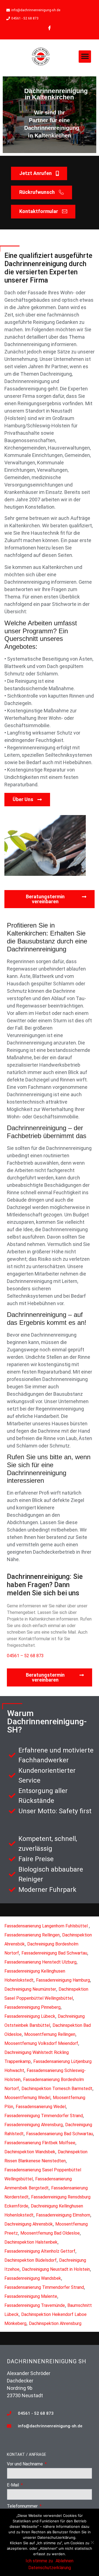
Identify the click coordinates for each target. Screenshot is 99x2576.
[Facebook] (50, 28)
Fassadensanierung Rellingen (32, 1935)
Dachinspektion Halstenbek (31, 2242)
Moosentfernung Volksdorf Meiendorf (41, 2043)
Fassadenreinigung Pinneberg (32, 2007)
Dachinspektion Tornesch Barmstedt (57, 2089)
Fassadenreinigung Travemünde (35, 2305)
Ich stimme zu (39, 2561)
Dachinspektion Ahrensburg (55, 2323)
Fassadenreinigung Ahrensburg (34, 2125)
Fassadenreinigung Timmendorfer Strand (44, 2116)
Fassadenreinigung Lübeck (30, 2016)
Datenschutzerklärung (50, 2568)
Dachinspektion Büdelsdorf (31, 2260)
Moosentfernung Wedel (27, 2098)
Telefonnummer (23, 2506)
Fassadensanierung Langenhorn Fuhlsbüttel (47, 1926)
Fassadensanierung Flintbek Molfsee (40, 2143)
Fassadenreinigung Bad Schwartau (54, 1953)
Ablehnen (64, 2561)
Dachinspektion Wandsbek (30, 2152)
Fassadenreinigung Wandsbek (33, 2278)
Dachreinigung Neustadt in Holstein (56, 2269)
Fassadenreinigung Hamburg (63, 1980)
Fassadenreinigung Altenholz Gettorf (40, 2251)
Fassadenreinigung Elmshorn (63, 2215)
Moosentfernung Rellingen (50, 2034)
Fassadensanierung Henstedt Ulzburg (40, 1962)
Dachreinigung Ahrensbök (29, 2224)
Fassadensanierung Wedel (41, 2107)
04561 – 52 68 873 (25, 1656)
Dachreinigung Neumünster (30, 1989)
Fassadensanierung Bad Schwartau (60, 2134)
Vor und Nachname (25, 2464)
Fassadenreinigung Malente (31, 2296)
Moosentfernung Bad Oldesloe (50, 2233)
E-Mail (13, 2485)
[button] (85, 57)
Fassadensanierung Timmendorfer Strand (44, 2287)
